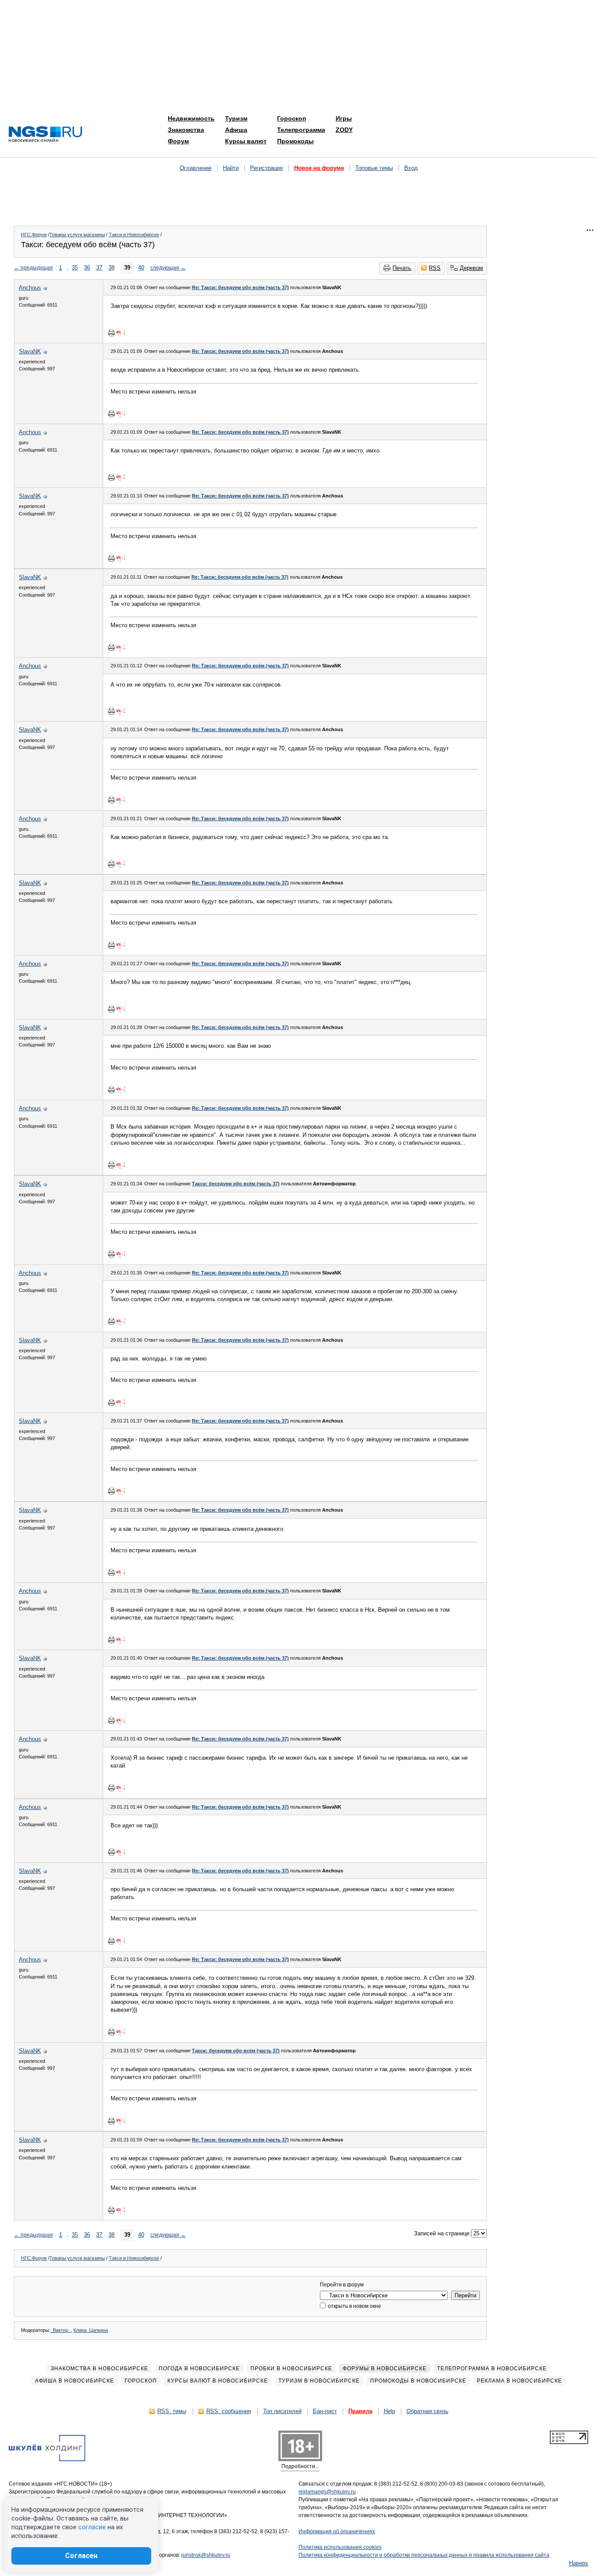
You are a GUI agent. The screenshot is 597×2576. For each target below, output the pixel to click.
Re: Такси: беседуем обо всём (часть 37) (240, 287)
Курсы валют (246, 141)
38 (111, 268)
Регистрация (266, 168)
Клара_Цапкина (91, 2330)
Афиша (236, 130)
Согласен (81, 2556)
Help (389, 2411)
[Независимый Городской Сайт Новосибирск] (45, 135)
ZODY (344, 130)
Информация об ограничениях (337, 2531)
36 (87, 268)
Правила (360, 2411)
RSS (435, 268)
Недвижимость (191, 118)
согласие (92, 2527)
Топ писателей (282, 2411)
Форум (178, 141)
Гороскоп (292, 118)
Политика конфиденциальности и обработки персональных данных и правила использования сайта (424, 2555)
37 (99, 268)
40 (141, 268)
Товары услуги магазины (77, 235)
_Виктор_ (61, 2330)
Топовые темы (374, 168)
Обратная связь (427, 2411)
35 (75, 268)
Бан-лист (325, 2411)
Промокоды (295, 141)
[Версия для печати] (111, 333)
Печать (402, 268)
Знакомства (186, 130)
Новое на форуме (319, 168)
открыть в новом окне (354, 2306)
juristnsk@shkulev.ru (206, 2555)
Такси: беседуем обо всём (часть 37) (236, 1184)
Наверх (579, 2563)
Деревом (471, 268)
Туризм (236, 118)
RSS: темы (172, 2411)
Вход (411, 168)
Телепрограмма (301, 130)
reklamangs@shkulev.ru (327, 2492)
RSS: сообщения (229, 2411)
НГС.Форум (34, 235)
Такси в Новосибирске (134, 235)
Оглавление (196, 168)
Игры (344, 118)
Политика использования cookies (340, 2547)
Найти (231, 168)
